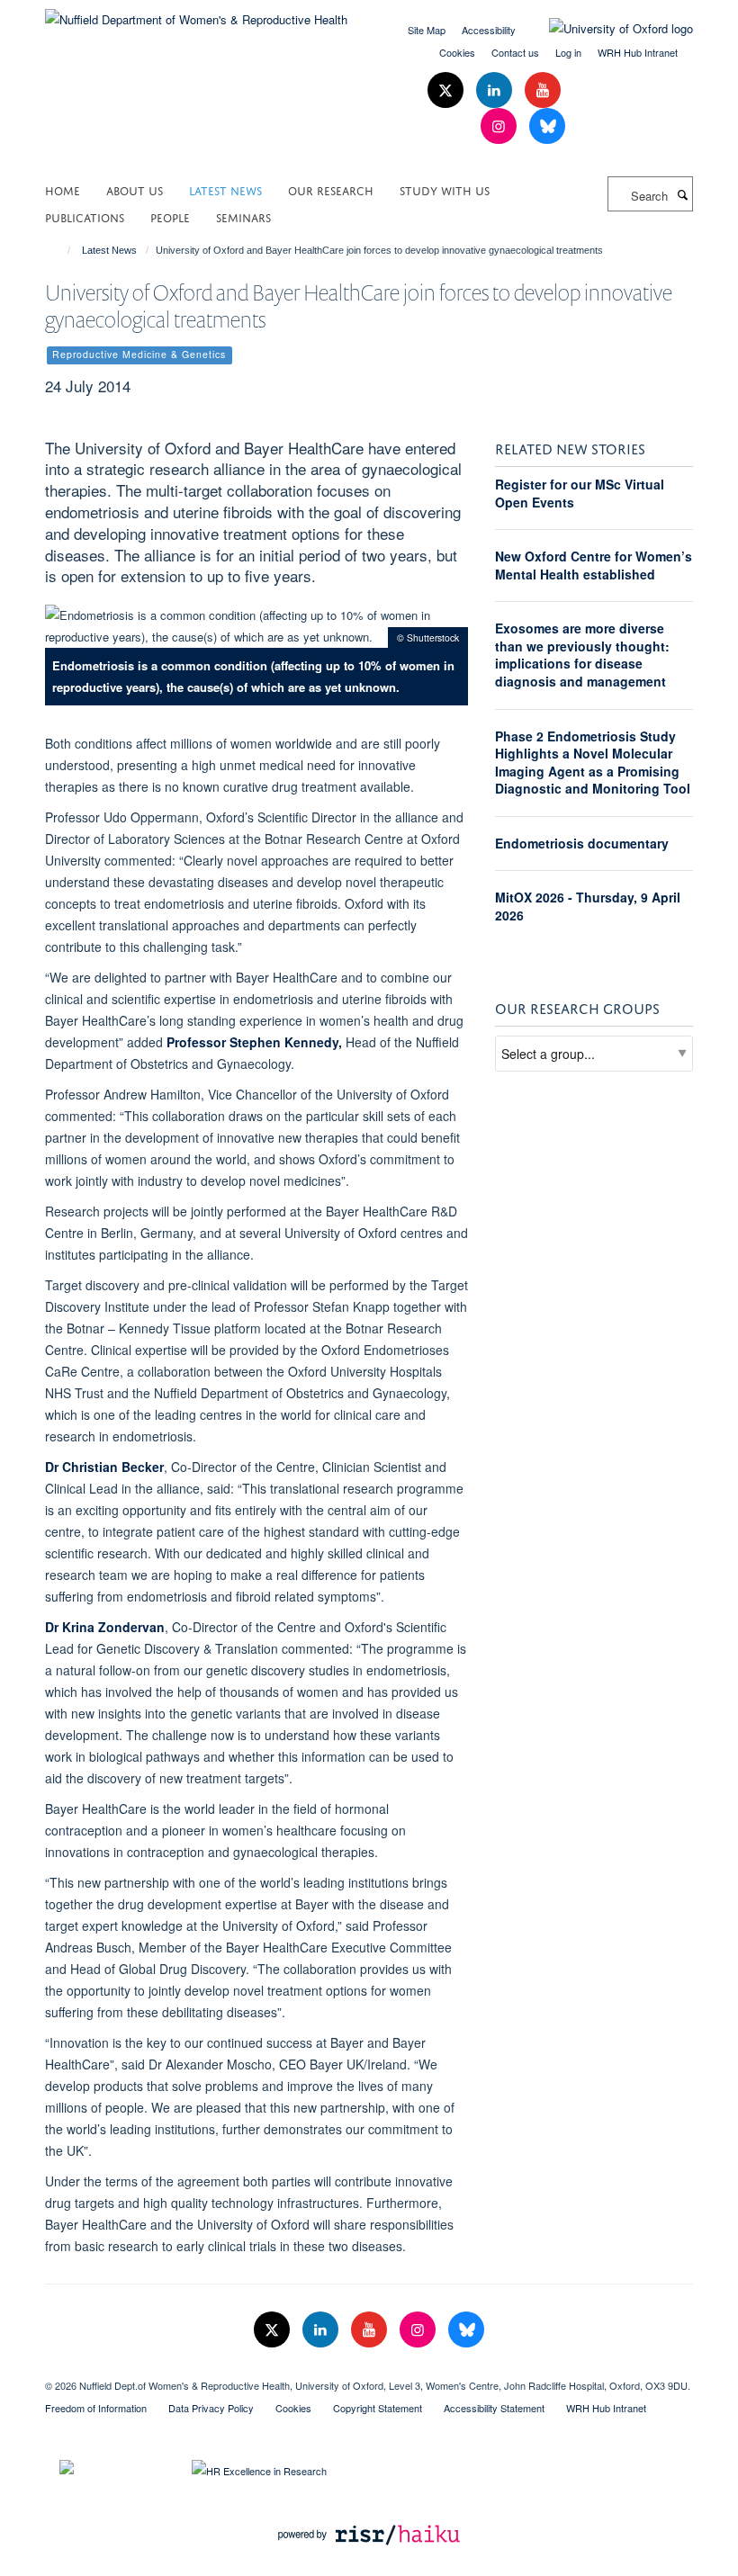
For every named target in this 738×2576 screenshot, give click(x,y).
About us (135, 189)
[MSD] (369, 2370)
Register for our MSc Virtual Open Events (580, 493)
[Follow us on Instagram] (500, 126)
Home (63, 189)
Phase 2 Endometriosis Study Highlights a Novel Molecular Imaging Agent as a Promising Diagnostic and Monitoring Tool (593, 763)
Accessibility (489, 30)
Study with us (445, 189)
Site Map (427, 30)
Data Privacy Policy (211, 2408)
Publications (85, 216)
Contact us (515, 52)
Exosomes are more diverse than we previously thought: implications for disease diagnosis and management (582, 655)
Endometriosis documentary (582, 843)
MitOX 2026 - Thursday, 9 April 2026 (588, 906)
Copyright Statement (378, 2408)
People (170, 216)
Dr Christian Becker (104, 1467)
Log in (568, 52)
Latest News (225, 189)
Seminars (243, 216)
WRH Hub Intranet (638, 52)
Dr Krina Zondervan (105, 1627)
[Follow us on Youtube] (543, 90)
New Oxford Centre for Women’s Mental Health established (594, 565)
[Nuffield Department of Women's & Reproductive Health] (196, 13)
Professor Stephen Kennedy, (256, 1042)
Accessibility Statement (494, 2408)
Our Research (331, 189)
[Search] (682, 194)
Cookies (457, 52)
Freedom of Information (96, 2408)
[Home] (61, 250)
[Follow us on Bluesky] (547, 126)
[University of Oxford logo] (607, 29)
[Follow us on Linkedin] (496, 90)
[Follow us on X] (447, 90)
